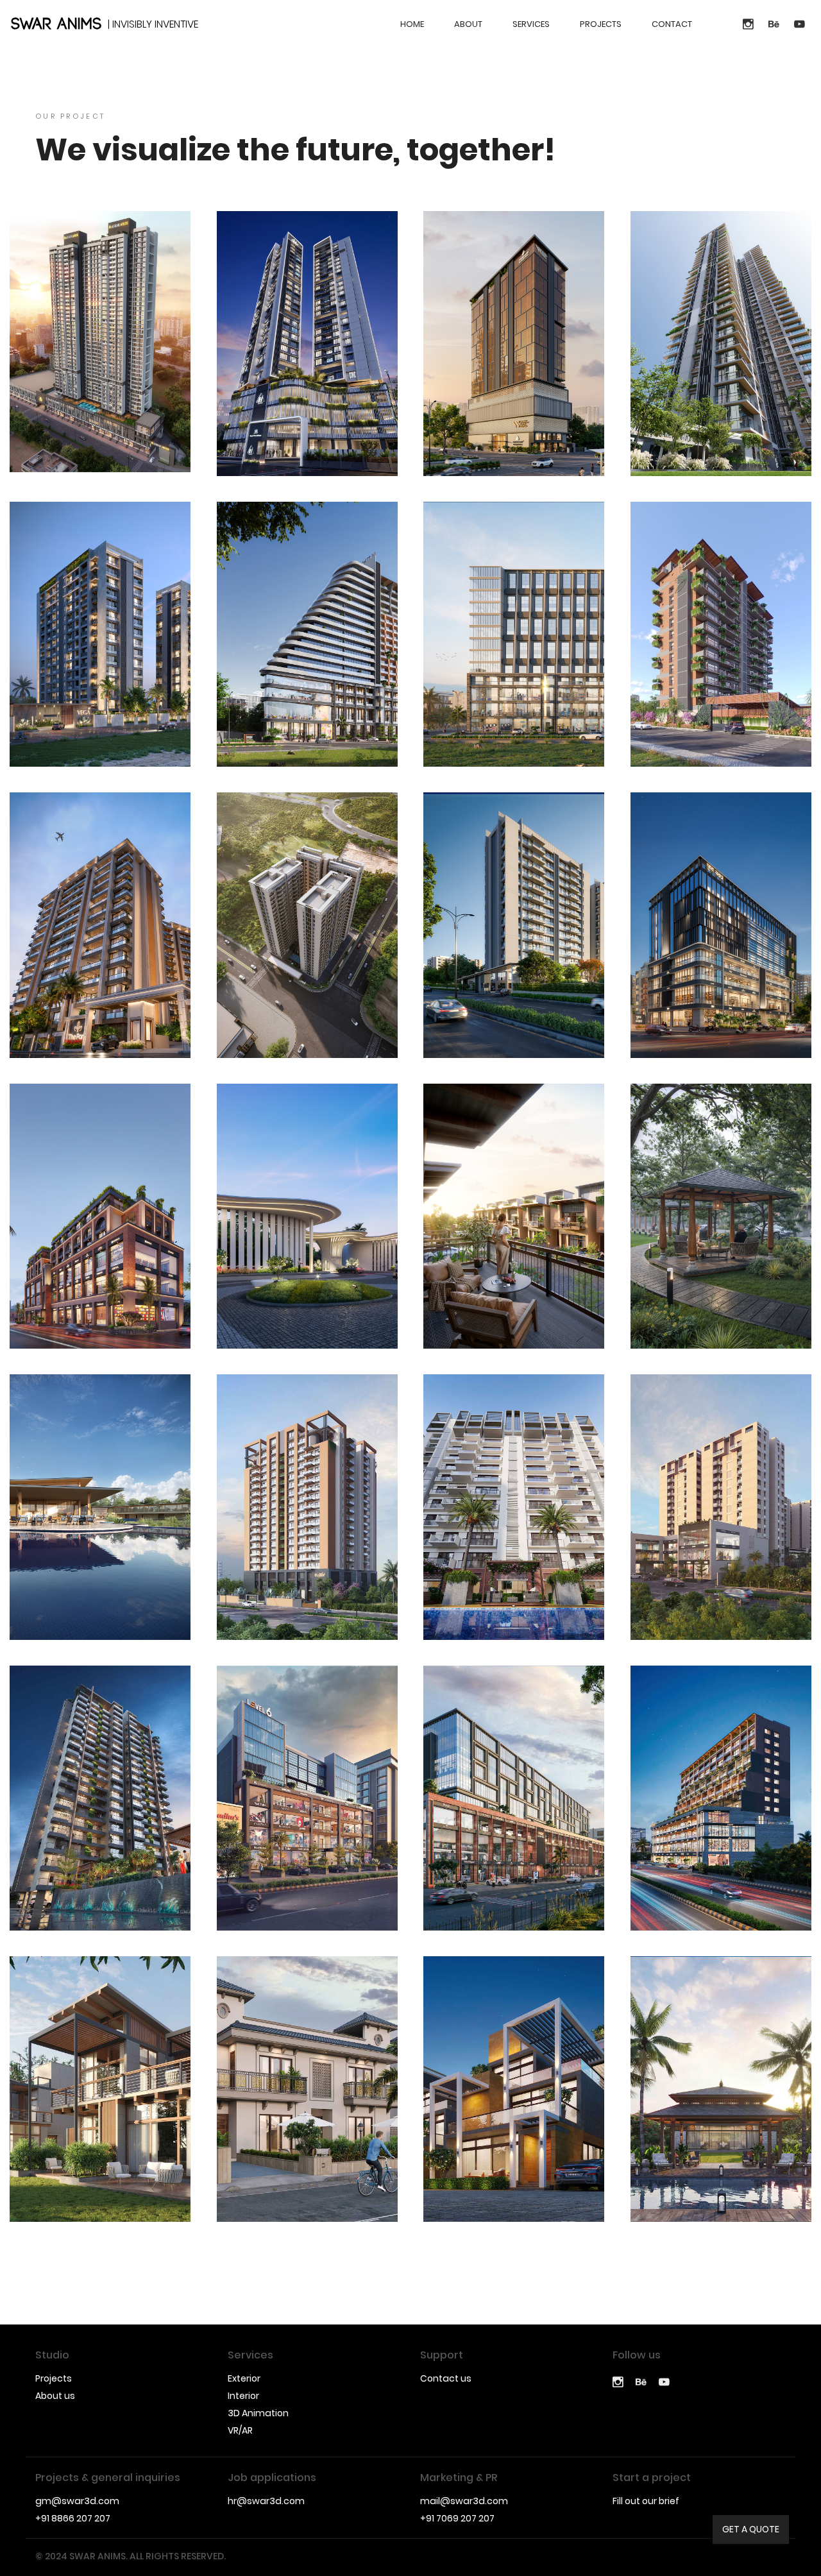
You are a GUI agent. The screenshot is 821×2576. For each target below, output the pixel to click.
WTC (514, 363)
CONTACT (672, 24)
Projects (54, 2378)
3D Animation (258, 2413)
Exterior (244, 2378)
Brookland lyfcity (307, 1236)
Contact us (446, 2378)
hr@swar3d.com (266, 2501)
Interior (243, 2396)
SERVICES (531, 24)
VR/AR (240, 2430)
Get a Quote (751, 2529)
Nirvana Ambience (514, 1236)
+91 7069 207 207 (457, 2518)
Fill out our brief (646, 2501)
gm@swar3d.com (77, 2501)
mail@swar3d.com (464, 2501)
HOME (412, 24)
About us (55, 2396)
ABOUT (468, 24)
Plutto (307, 363)
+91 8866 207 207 (73, 2518)
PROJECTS (601, 24)
